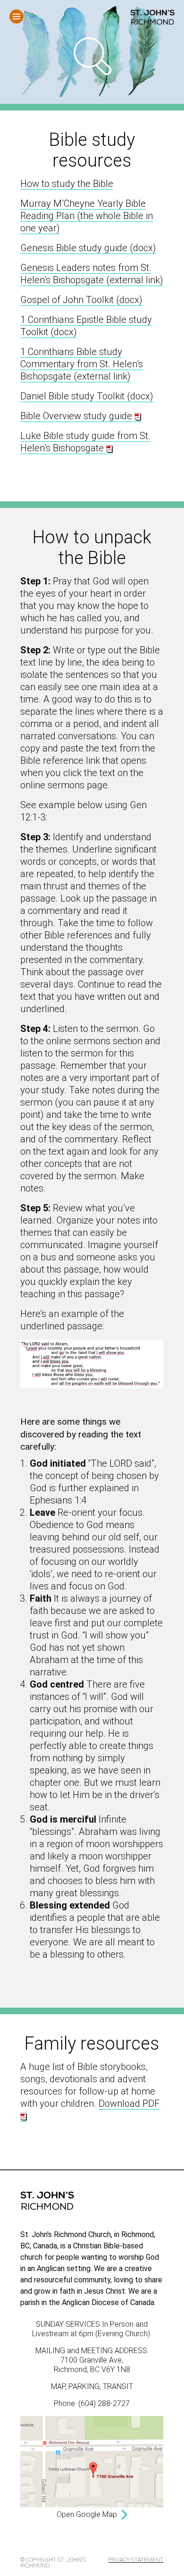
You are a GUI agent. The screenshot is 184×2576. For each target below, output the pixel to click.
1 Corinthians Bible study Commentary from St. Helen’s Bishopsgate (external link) (82, 364)
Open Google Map (87, 2514)
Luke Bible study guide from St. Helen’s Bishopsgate (85, 442)
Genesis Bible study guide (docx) (88, 248)
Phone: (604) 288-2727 (92, 2403)
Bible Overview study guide (77, 416)
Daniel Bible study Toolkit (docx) (87, 396)
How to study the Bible (67, 184)
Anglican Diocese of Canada (108, 2302)
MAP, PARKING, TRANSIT (92, 2386)
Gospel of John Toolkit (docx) (81, 300)
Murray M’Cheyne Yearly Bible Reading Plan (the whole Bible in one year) (87, 216)
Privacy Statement (136, 2560)
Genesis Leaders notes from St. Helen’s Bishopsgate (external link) (92, 274)
